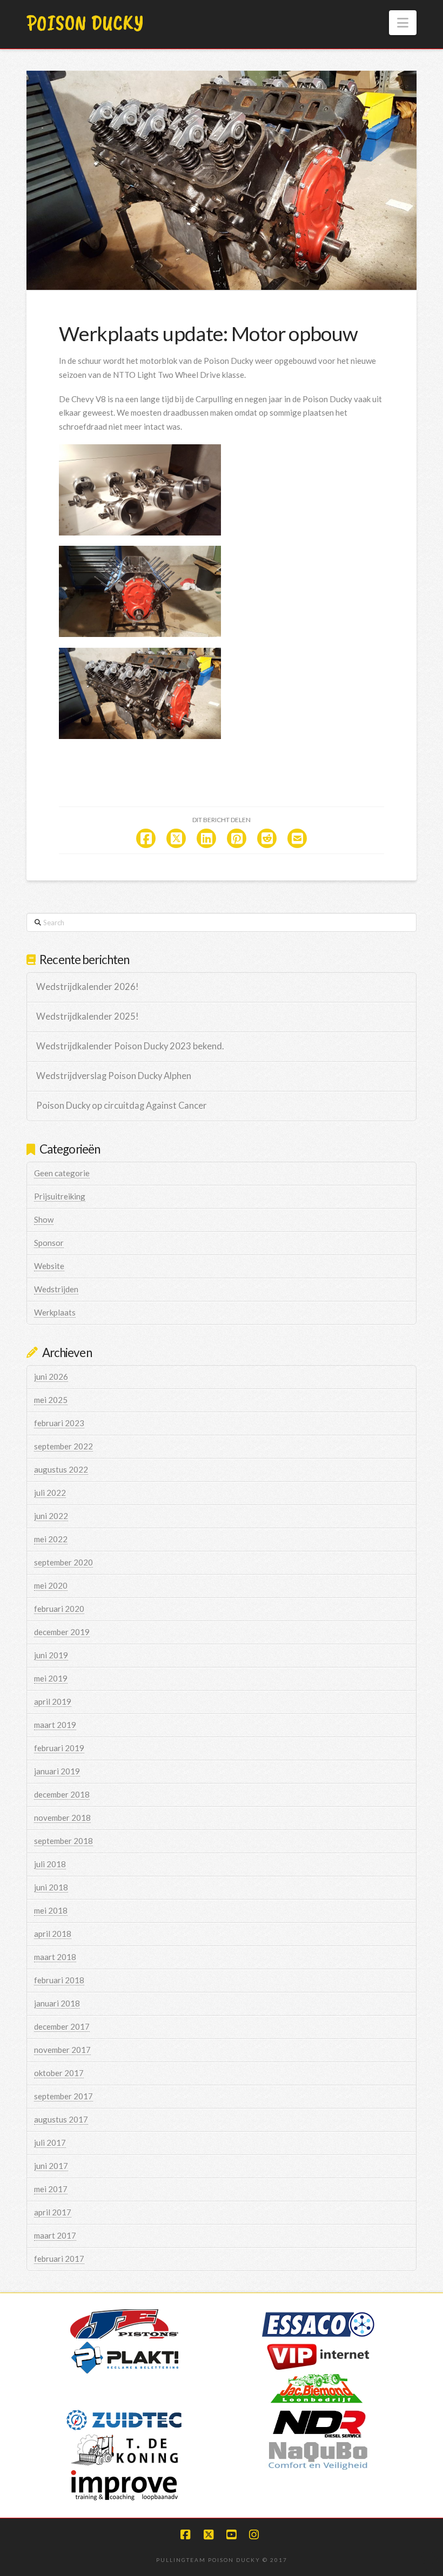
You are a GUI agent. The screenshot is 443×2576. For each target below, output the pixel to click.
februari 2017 (59, 2259)
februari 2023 (59, 1423)
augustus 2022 (61, 1469)
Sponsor (49, 1243)
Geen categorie (62, 1173)
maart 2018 (55, 1957)
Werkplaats (55, 1312)
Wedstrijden (56, 1289)
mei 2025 (51, 1400)
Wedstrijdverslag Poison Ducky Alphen (114, 1076)
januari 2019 (57, 1771)
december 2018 (62, 1794)
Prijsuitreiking (60, 1196)
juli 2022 (50, 1493)
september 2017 (63, 2096)
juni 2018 (51, 1887)
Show (44, 1219)
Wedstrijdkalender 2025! (88, 1017)
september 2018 (63, 1841)
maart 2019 (55, 1725)
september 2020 (63, 1562)
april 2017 (53, 2212)
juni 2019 (51, 1655)
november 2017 (62, 2050)
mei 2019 (51, 1678)
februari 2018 (59, 1980)
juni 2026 (51, 1377)
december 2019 (62, 1632)
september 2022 (63, 1446)
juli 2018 (50, 1864)
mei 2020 (51, 1585)
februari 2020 (59, 1609)
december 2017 (62, 2026)
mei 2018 (51, 1910)
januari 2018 (57, 2003)
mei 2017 (51, 2189)
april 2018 (53, 1934)
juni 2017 (51, 2166)
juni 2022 (51, 1516)
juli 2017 (50, 2143)
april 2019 (53, 1701)
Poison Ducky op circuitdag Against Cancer (122, 1106)
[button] (403, 23)
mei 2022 (51, 1539)
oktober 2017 (59, 2073)
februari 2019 (59, 1748)
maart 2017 (55, 2235)
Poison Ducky (85, 23)
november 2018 (62, 1818)
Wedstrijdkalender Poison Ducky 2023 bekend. (130, 1046)
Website (49, 1266)
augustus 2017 (61, 2119)
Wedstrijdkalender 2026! (88, 987)
